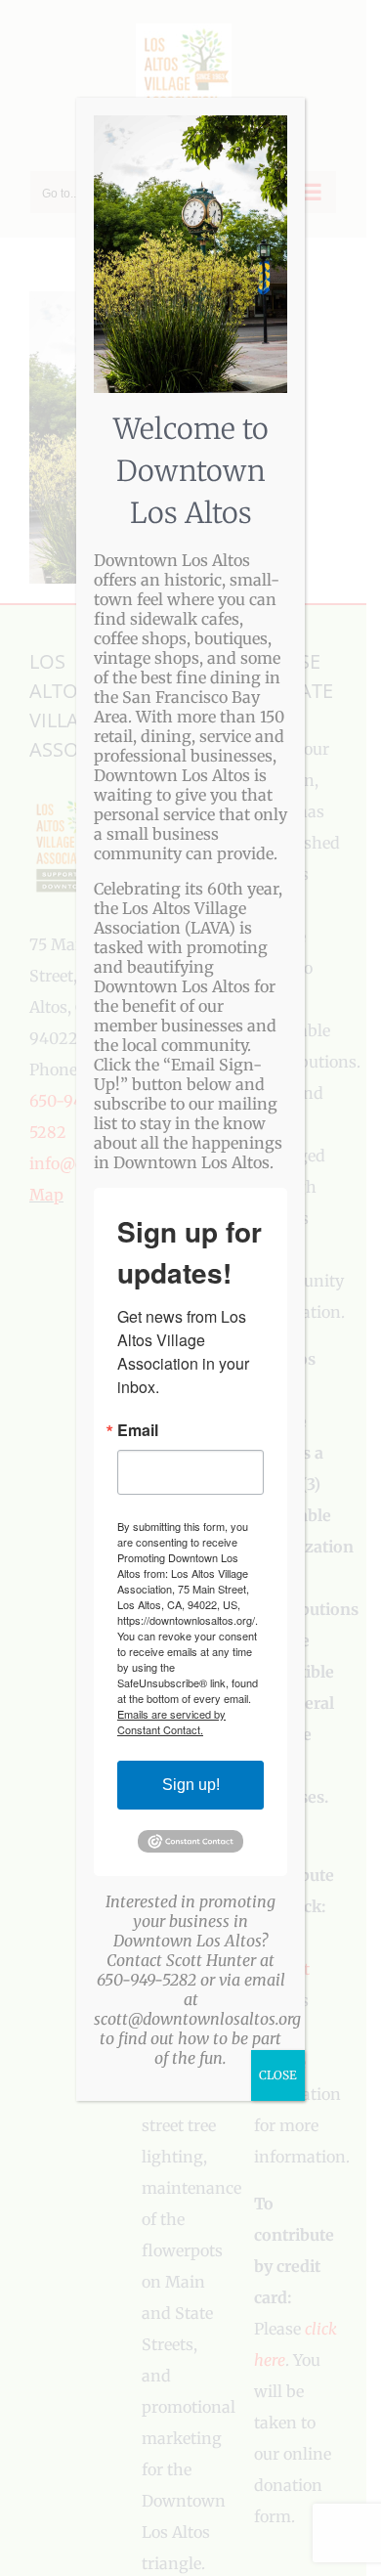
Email (138, 1430)
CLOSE (278, 2075)
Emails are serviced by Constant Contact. (171, 1722)
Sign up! (191, 1785)
